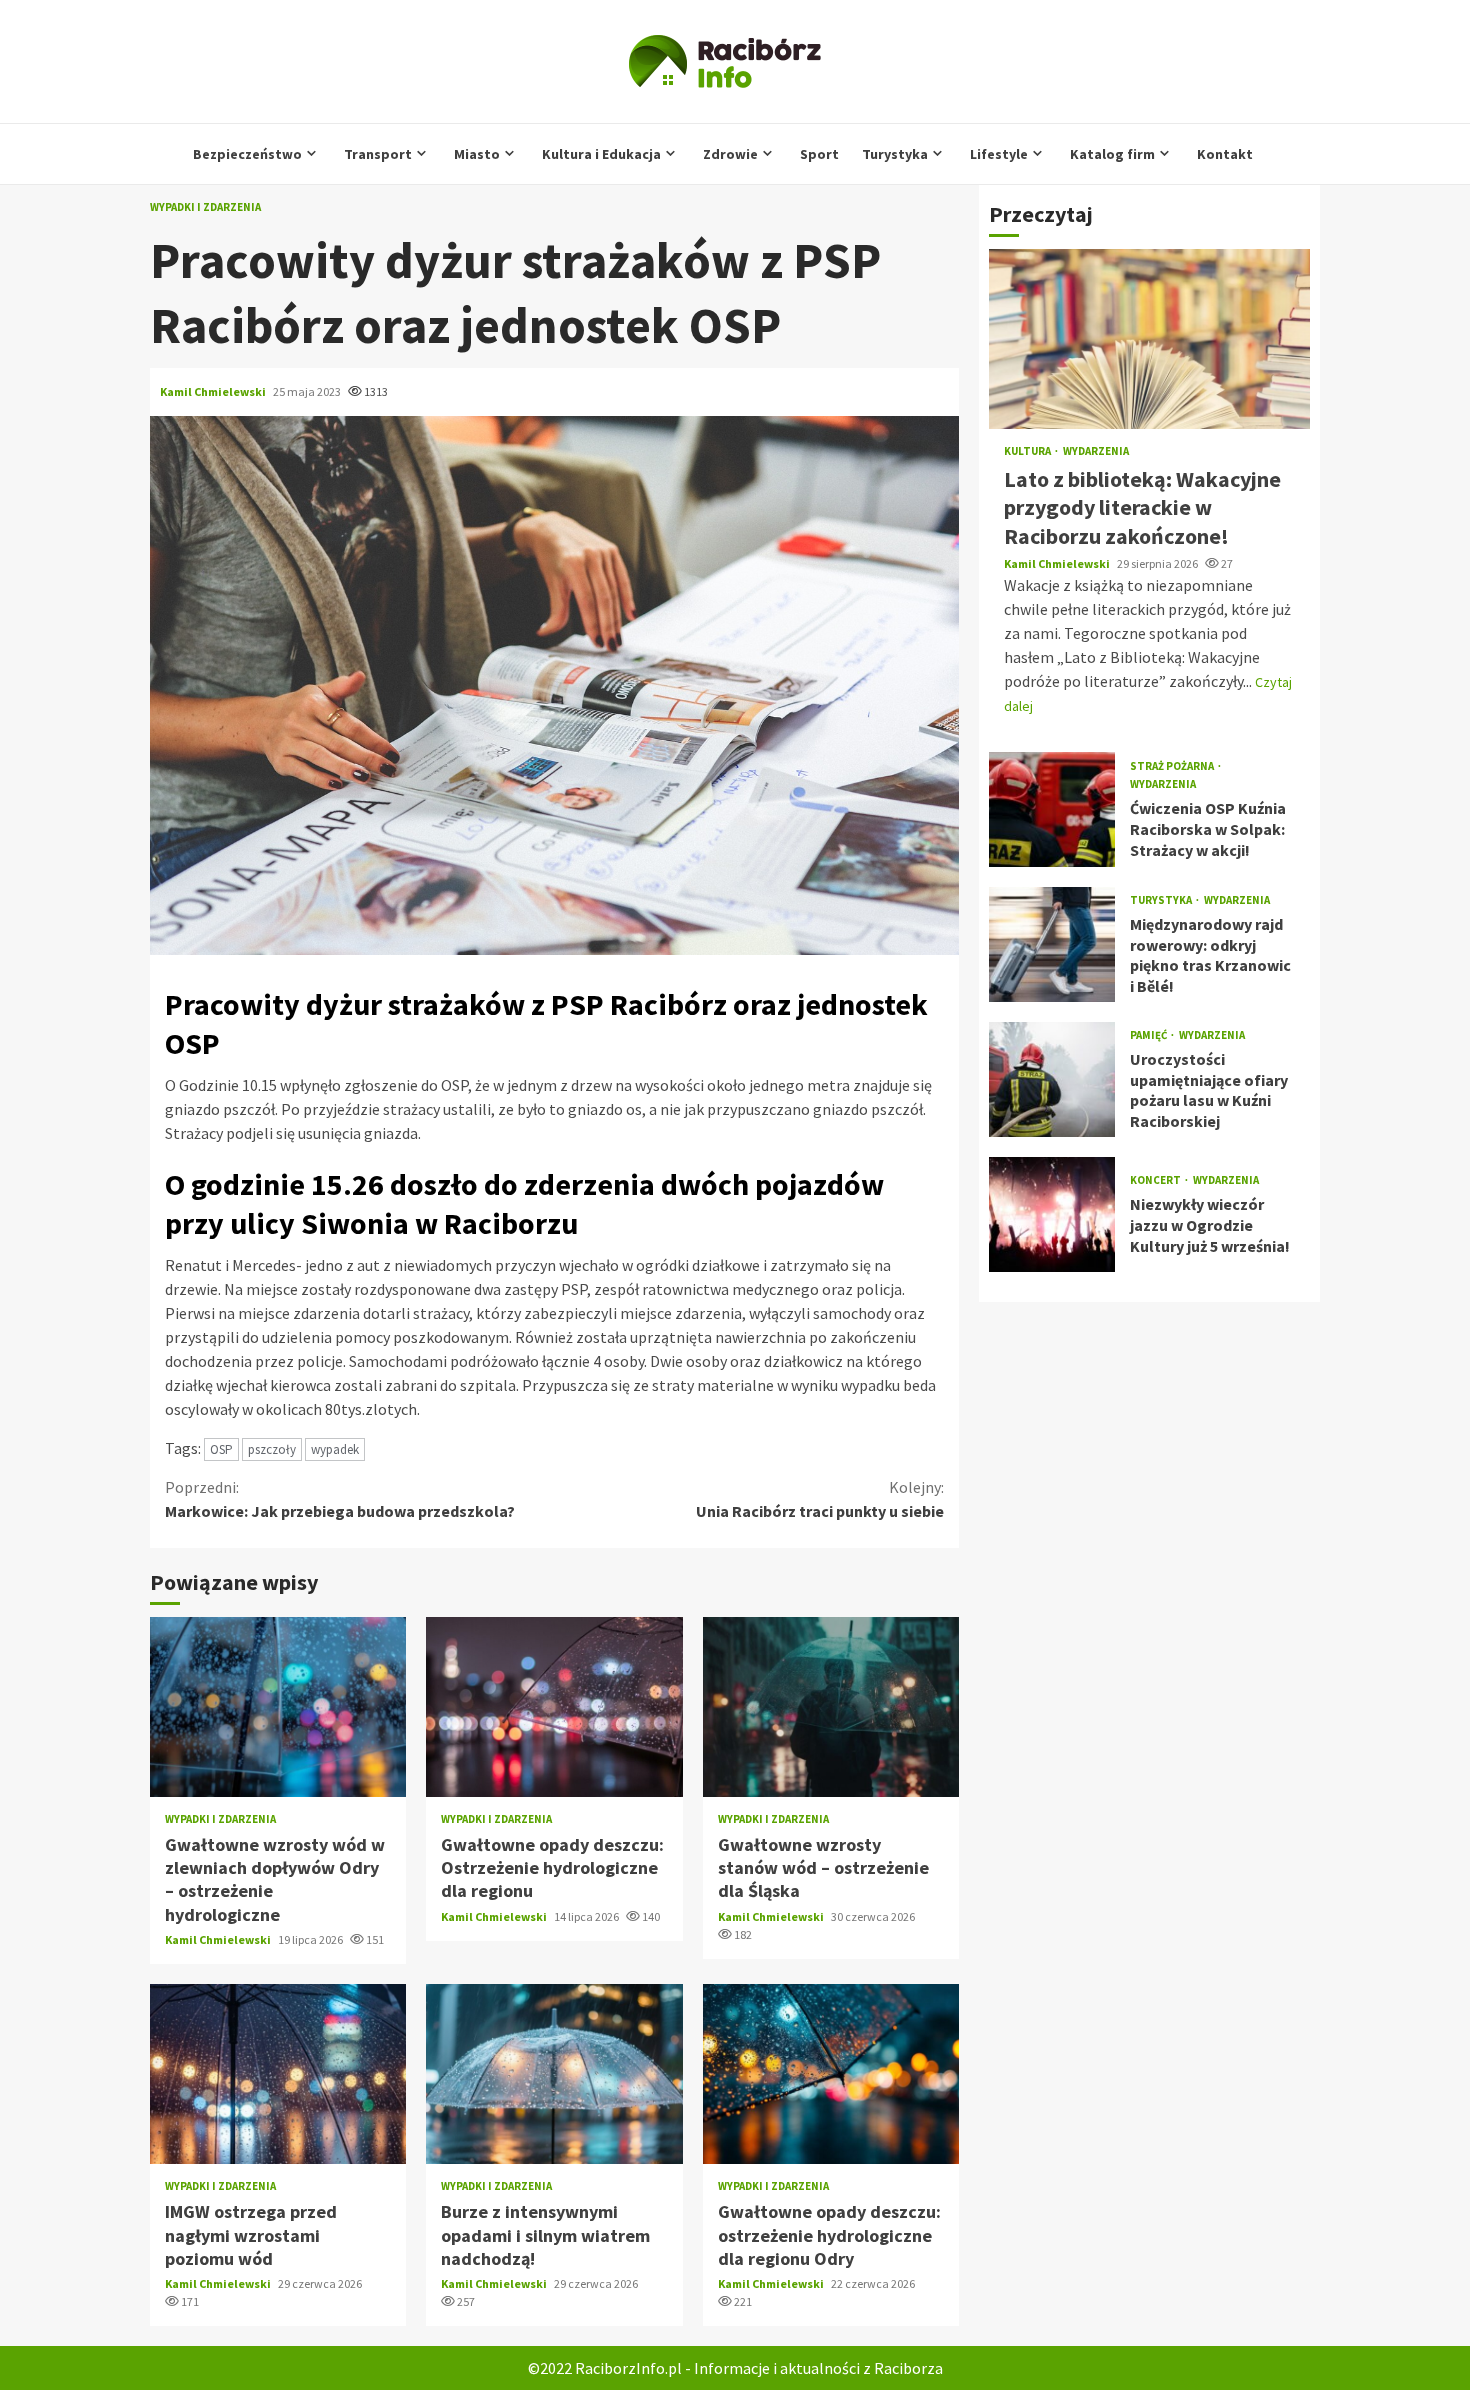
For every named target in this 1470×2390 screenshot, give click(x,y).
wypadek (335, 1449)
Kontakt (1225, 154)
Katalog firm (1112, 154)
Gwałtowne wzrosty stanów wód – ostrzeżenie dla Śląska (831, 1707)
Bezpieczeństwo (247, 154)
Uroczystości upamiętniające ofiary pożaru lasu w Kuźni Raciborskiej (1052, 1079)
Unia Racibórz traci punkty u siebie (820, 1499)
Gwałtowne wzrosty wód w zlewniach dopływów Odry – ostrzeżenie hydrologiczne (278, 1707)
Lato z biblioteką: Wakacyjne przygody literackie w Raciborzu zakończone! (1149, 339)
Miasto (477, 154)
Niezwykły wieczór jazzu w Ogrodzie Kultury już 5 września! (1052, 1214)
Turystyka (895, 154)
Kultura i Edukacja (601, 154)
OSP (221, 1449)
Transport (378, 154)
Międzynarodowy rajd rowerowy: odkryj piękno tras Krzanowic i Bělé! (1052, 944)
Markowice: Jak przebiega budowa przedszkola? (340, 1499)
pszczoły (272, 1449)
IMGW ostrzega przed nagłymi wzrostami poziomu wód (278, 2074)
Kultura (1028, 451)
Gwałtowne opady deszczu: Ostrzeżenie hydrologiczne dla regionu (554, 1707)
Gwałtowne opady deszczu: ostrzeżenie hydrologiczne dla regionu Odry (831, 2074)
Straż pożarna (1173, 766)
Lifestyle (999, 154)
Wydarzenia (1096, 451)
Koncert (1156, 1180)
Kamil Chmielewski (214, 391)
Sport (819, 154)
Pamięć (1149, 1035)
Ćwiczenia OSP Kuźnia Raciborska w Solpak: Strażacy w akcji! (1052, 809)
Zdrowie (730, 154)
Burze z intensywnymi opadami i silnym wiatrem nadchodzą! (554, 2074)
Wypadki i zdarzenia (205, 207)
